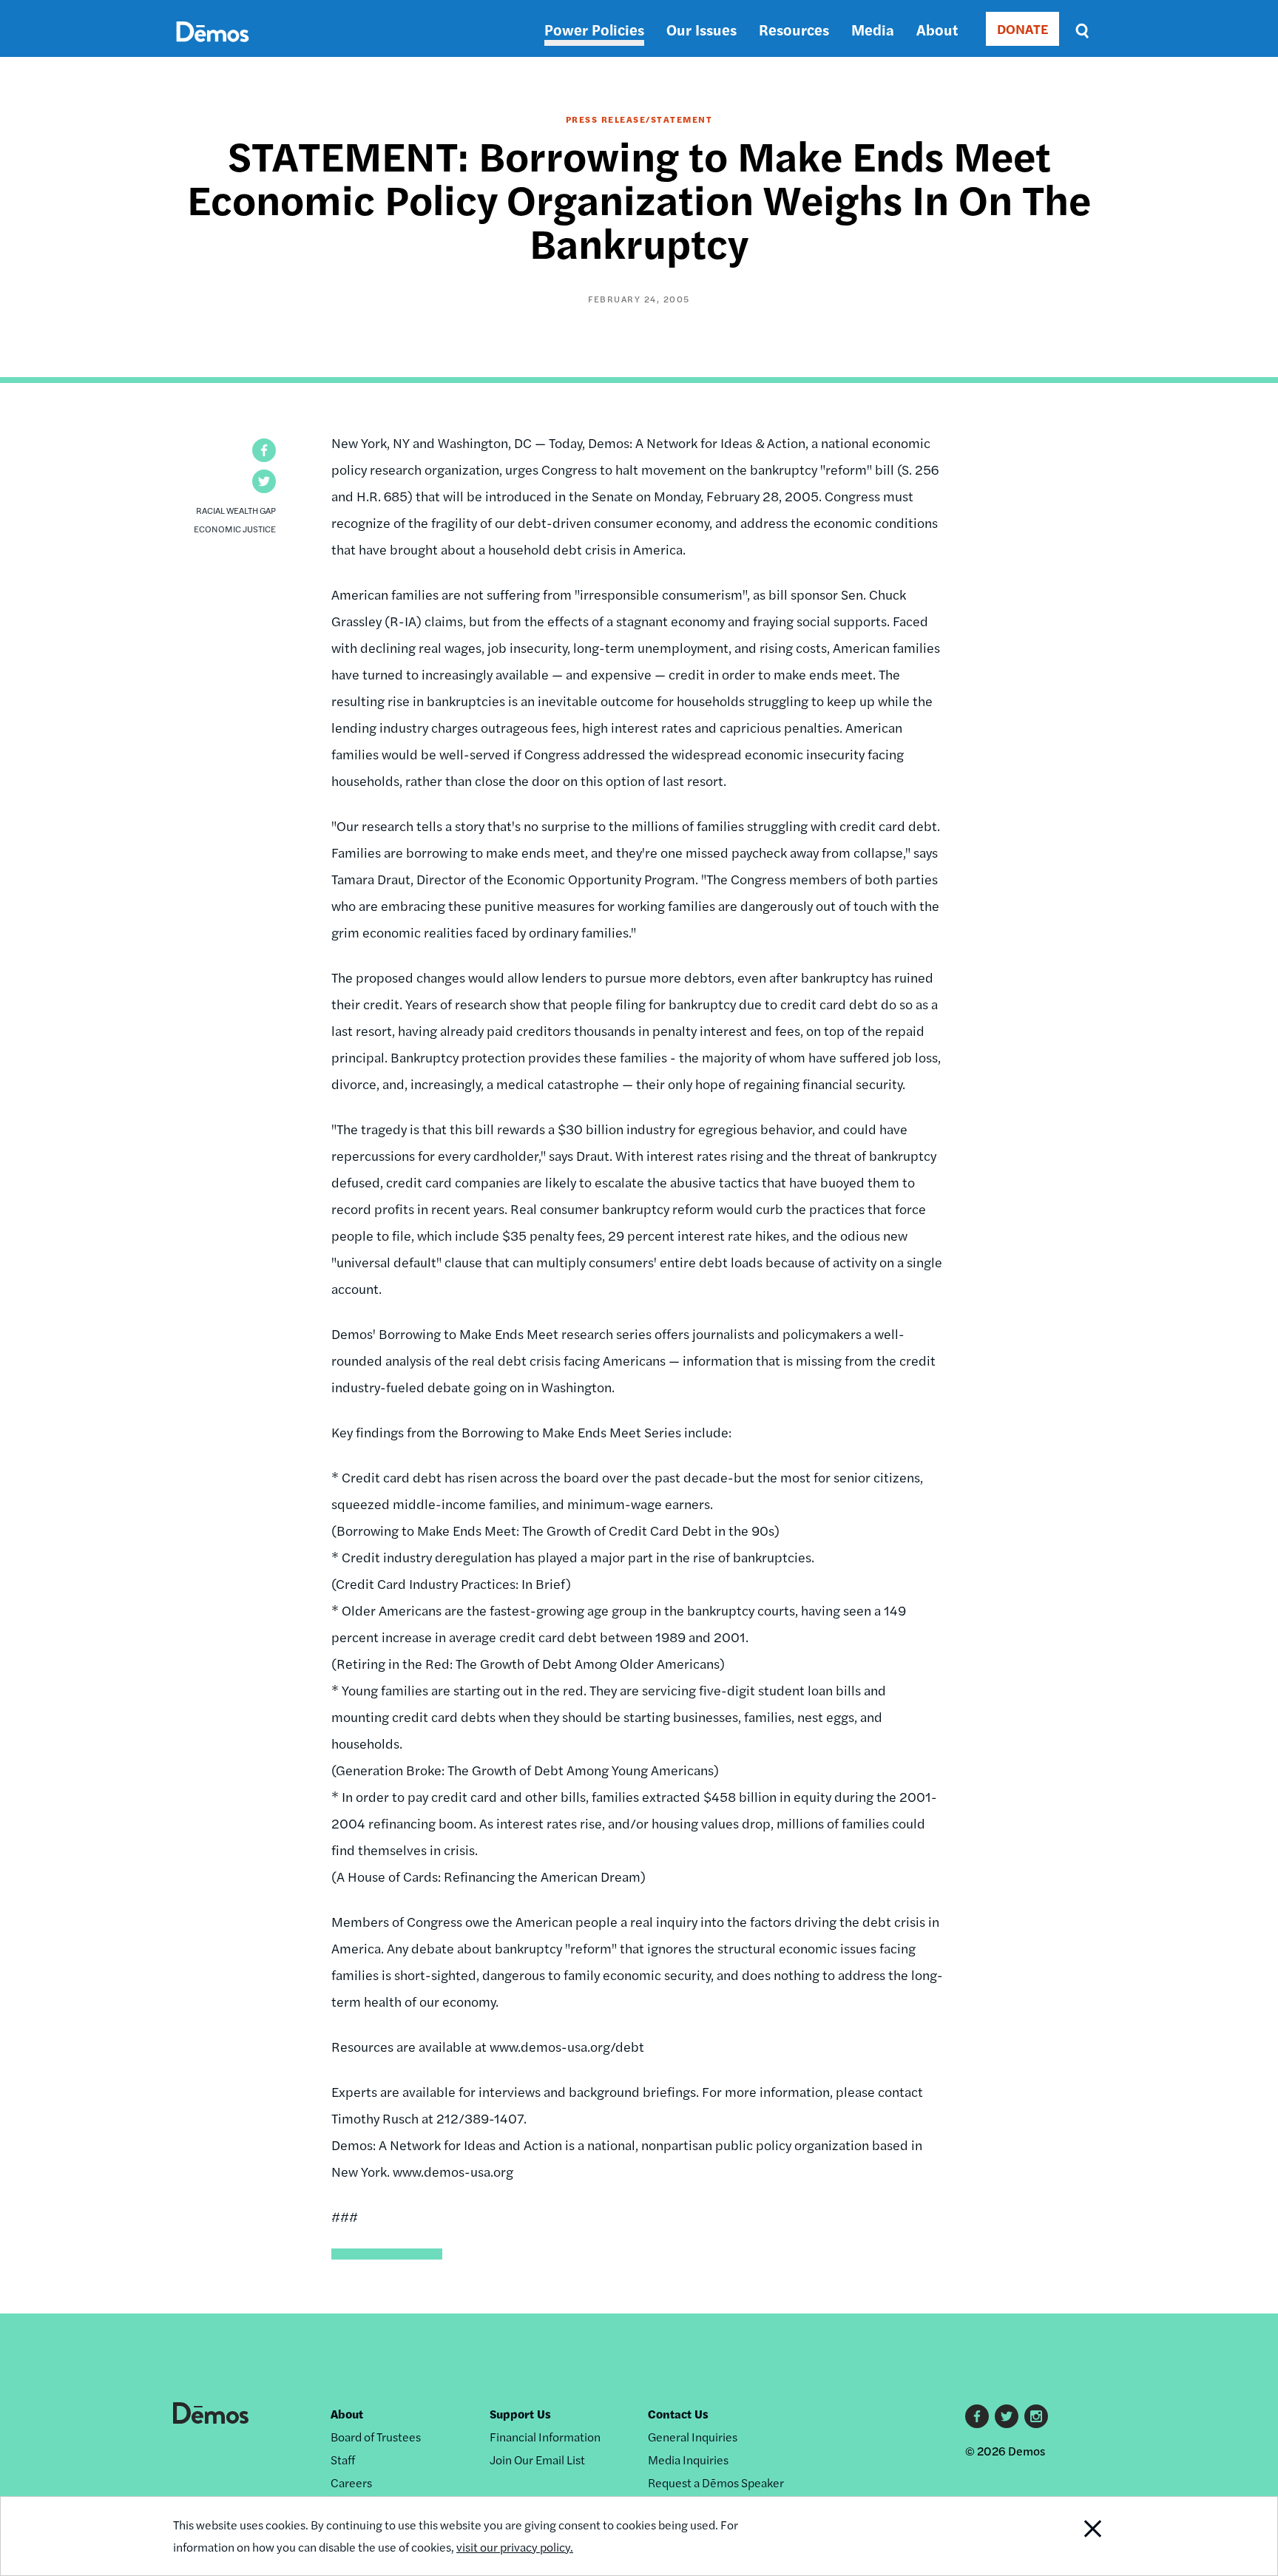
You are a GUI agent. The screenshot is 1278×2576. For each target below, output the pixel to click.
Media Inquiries (688, 2460)
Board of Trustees (376, 2437)
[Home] (213, 48)
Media (873, 29)
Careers (351, 2482)
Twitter (1007, 2416)
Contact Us (678, 2414)
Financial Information (545, 2437)
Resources (794, 29)
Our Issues (701, 29)
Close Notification (1075, 2536)
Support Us (520, 2414)
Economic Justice (235, 529)
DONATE (1022, 28)
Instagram (1036, 2416)
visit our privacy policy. (515, 2547)
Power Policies (594, 29)
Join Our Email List (537, 2460)
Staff (343, 2460)
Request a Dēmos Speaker (716, 2482)
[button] (264, 450)
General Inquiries (693, 2437)
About (937, 29)
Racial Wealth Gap (236, 510)
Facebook (977, 2416)
